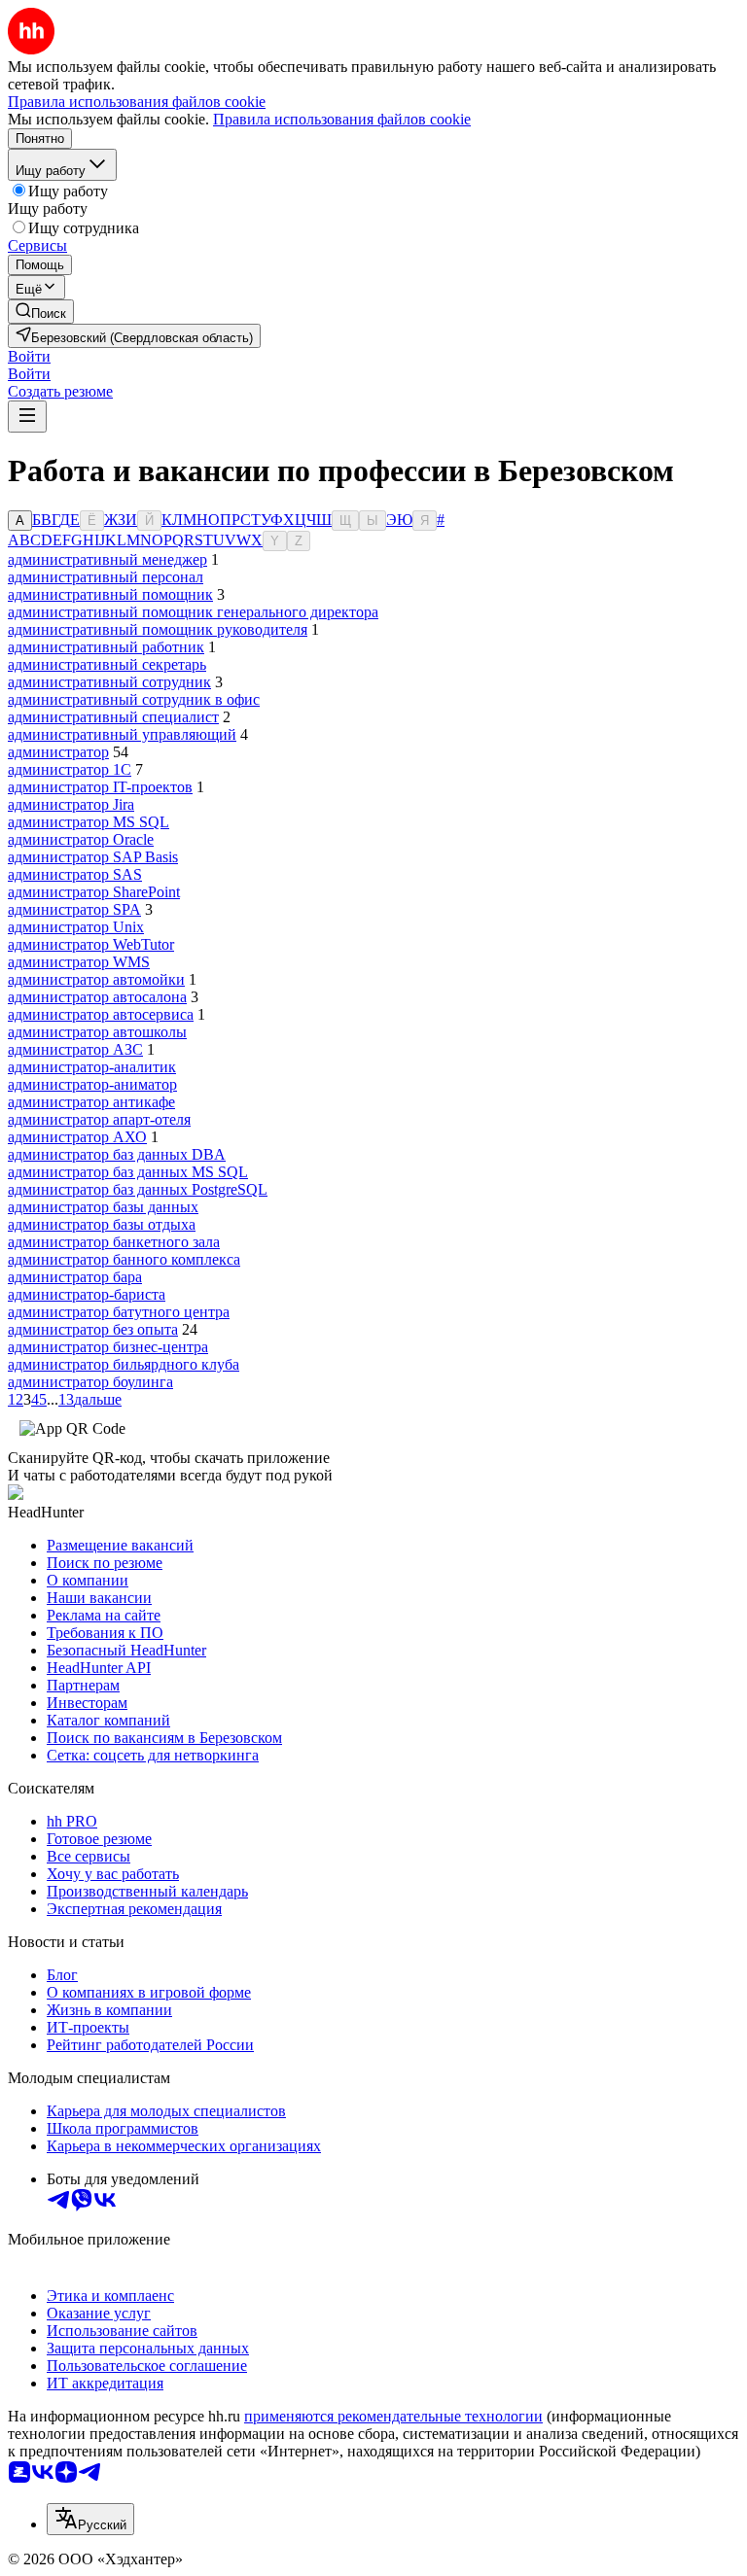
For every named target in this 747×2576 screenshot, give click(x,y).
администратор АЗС (75, 1049)
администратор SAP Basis (93, 857)
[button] (29, 356)
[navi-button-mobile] (27, 417)
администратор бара (75, 1277)
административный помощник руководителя (158, 629)
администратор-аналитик (92, 1067)
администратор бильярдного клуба (124, 1364)
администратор (58, 752)
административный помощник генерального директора (193, 612)
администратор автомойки (96, 979)
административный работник (106, 647)
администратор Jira (71, 804)
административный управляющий (122, 734)
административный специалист (113, 717)
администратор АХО (77, 1137)
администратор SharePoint (94, 892)
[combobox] (90, 2519)
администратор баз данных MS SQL (128, 1172)
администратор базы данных (103, 1207)
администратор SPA (74, 909)
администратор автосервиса (101, 1014)
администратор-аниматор (92, 1084)
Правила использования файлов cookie (342, 119)
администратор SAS (75, 874)
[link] (41, 312)
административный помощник (110, 594)
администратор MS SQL (89, 822)
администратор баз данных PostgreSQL (138, 1189)
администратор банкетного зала (114, 1242)
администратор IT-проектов (100, 787)
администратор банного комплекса (124, 1259)
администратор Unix (76, 927)
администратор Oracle (81, 839)
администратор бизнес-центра (108, 1347)
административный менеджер (107, 559)
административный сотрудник (109, 682)
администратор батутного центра (119, 1312)
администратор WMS (79, 962)
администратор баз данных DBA (117, 1154)
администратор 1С (70, 769)
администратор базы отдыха (102, 1224)
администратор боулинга (90, 1382)
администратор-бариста (87, 1294)
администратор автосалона (97, 997)
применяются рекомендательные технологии (393, 2416)
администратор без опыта (93, 1329)
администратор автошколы (97, 1032)
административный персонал (106, 577)
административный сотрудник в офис (134, 699)
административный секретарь (107, 664)
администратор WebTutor (91, 944)
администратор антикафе (91, 1102)
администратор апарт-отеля (99, 1119)
